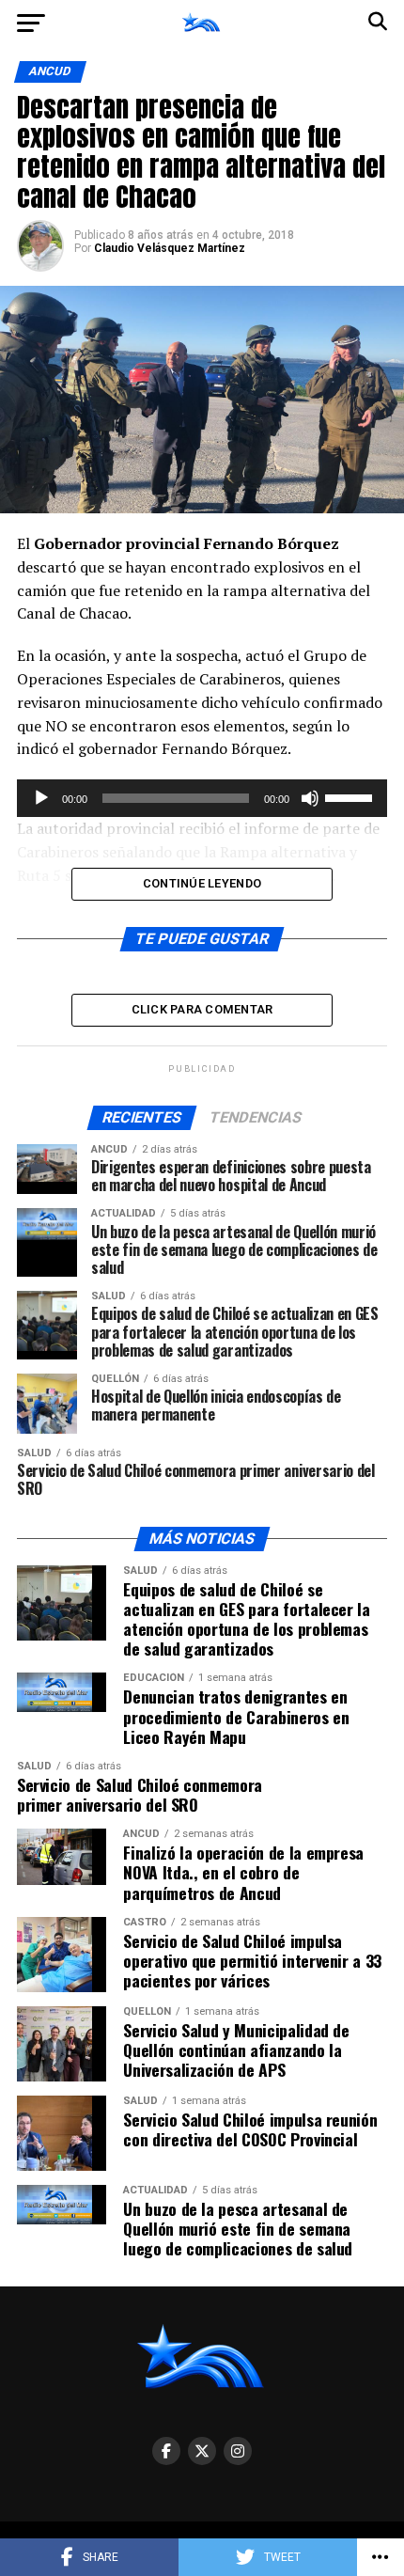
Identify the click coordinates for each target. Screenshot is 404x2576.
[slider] (351, 796)
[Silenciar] (310, 798)
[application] (202, 798)
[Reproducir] (41, 798)
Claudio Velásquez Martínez (170, 248)
